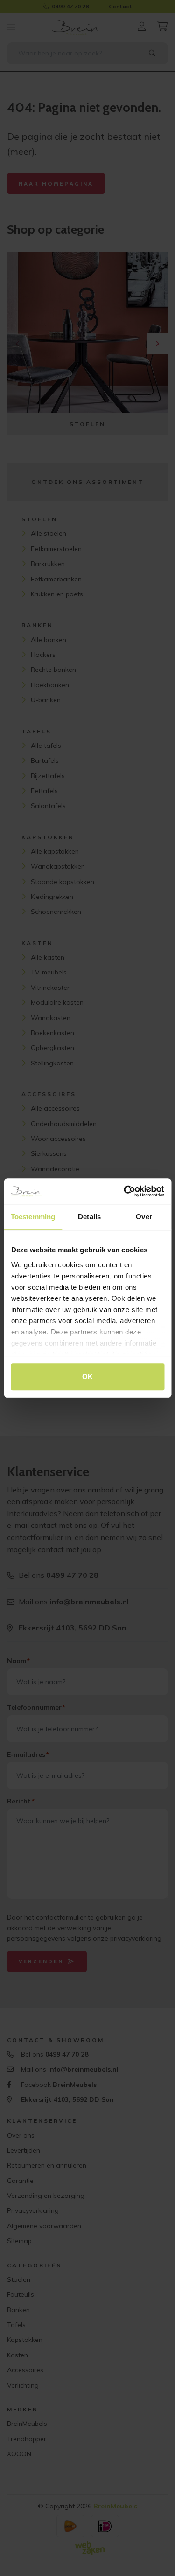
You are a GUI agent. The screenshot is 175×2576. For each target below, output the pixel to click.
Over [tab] (144, 1217)
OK (87, 1377)
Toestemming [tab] (33, 1217)
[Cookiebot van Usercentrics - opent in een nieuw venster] (125, 1191)
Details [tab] (89, 1217)
